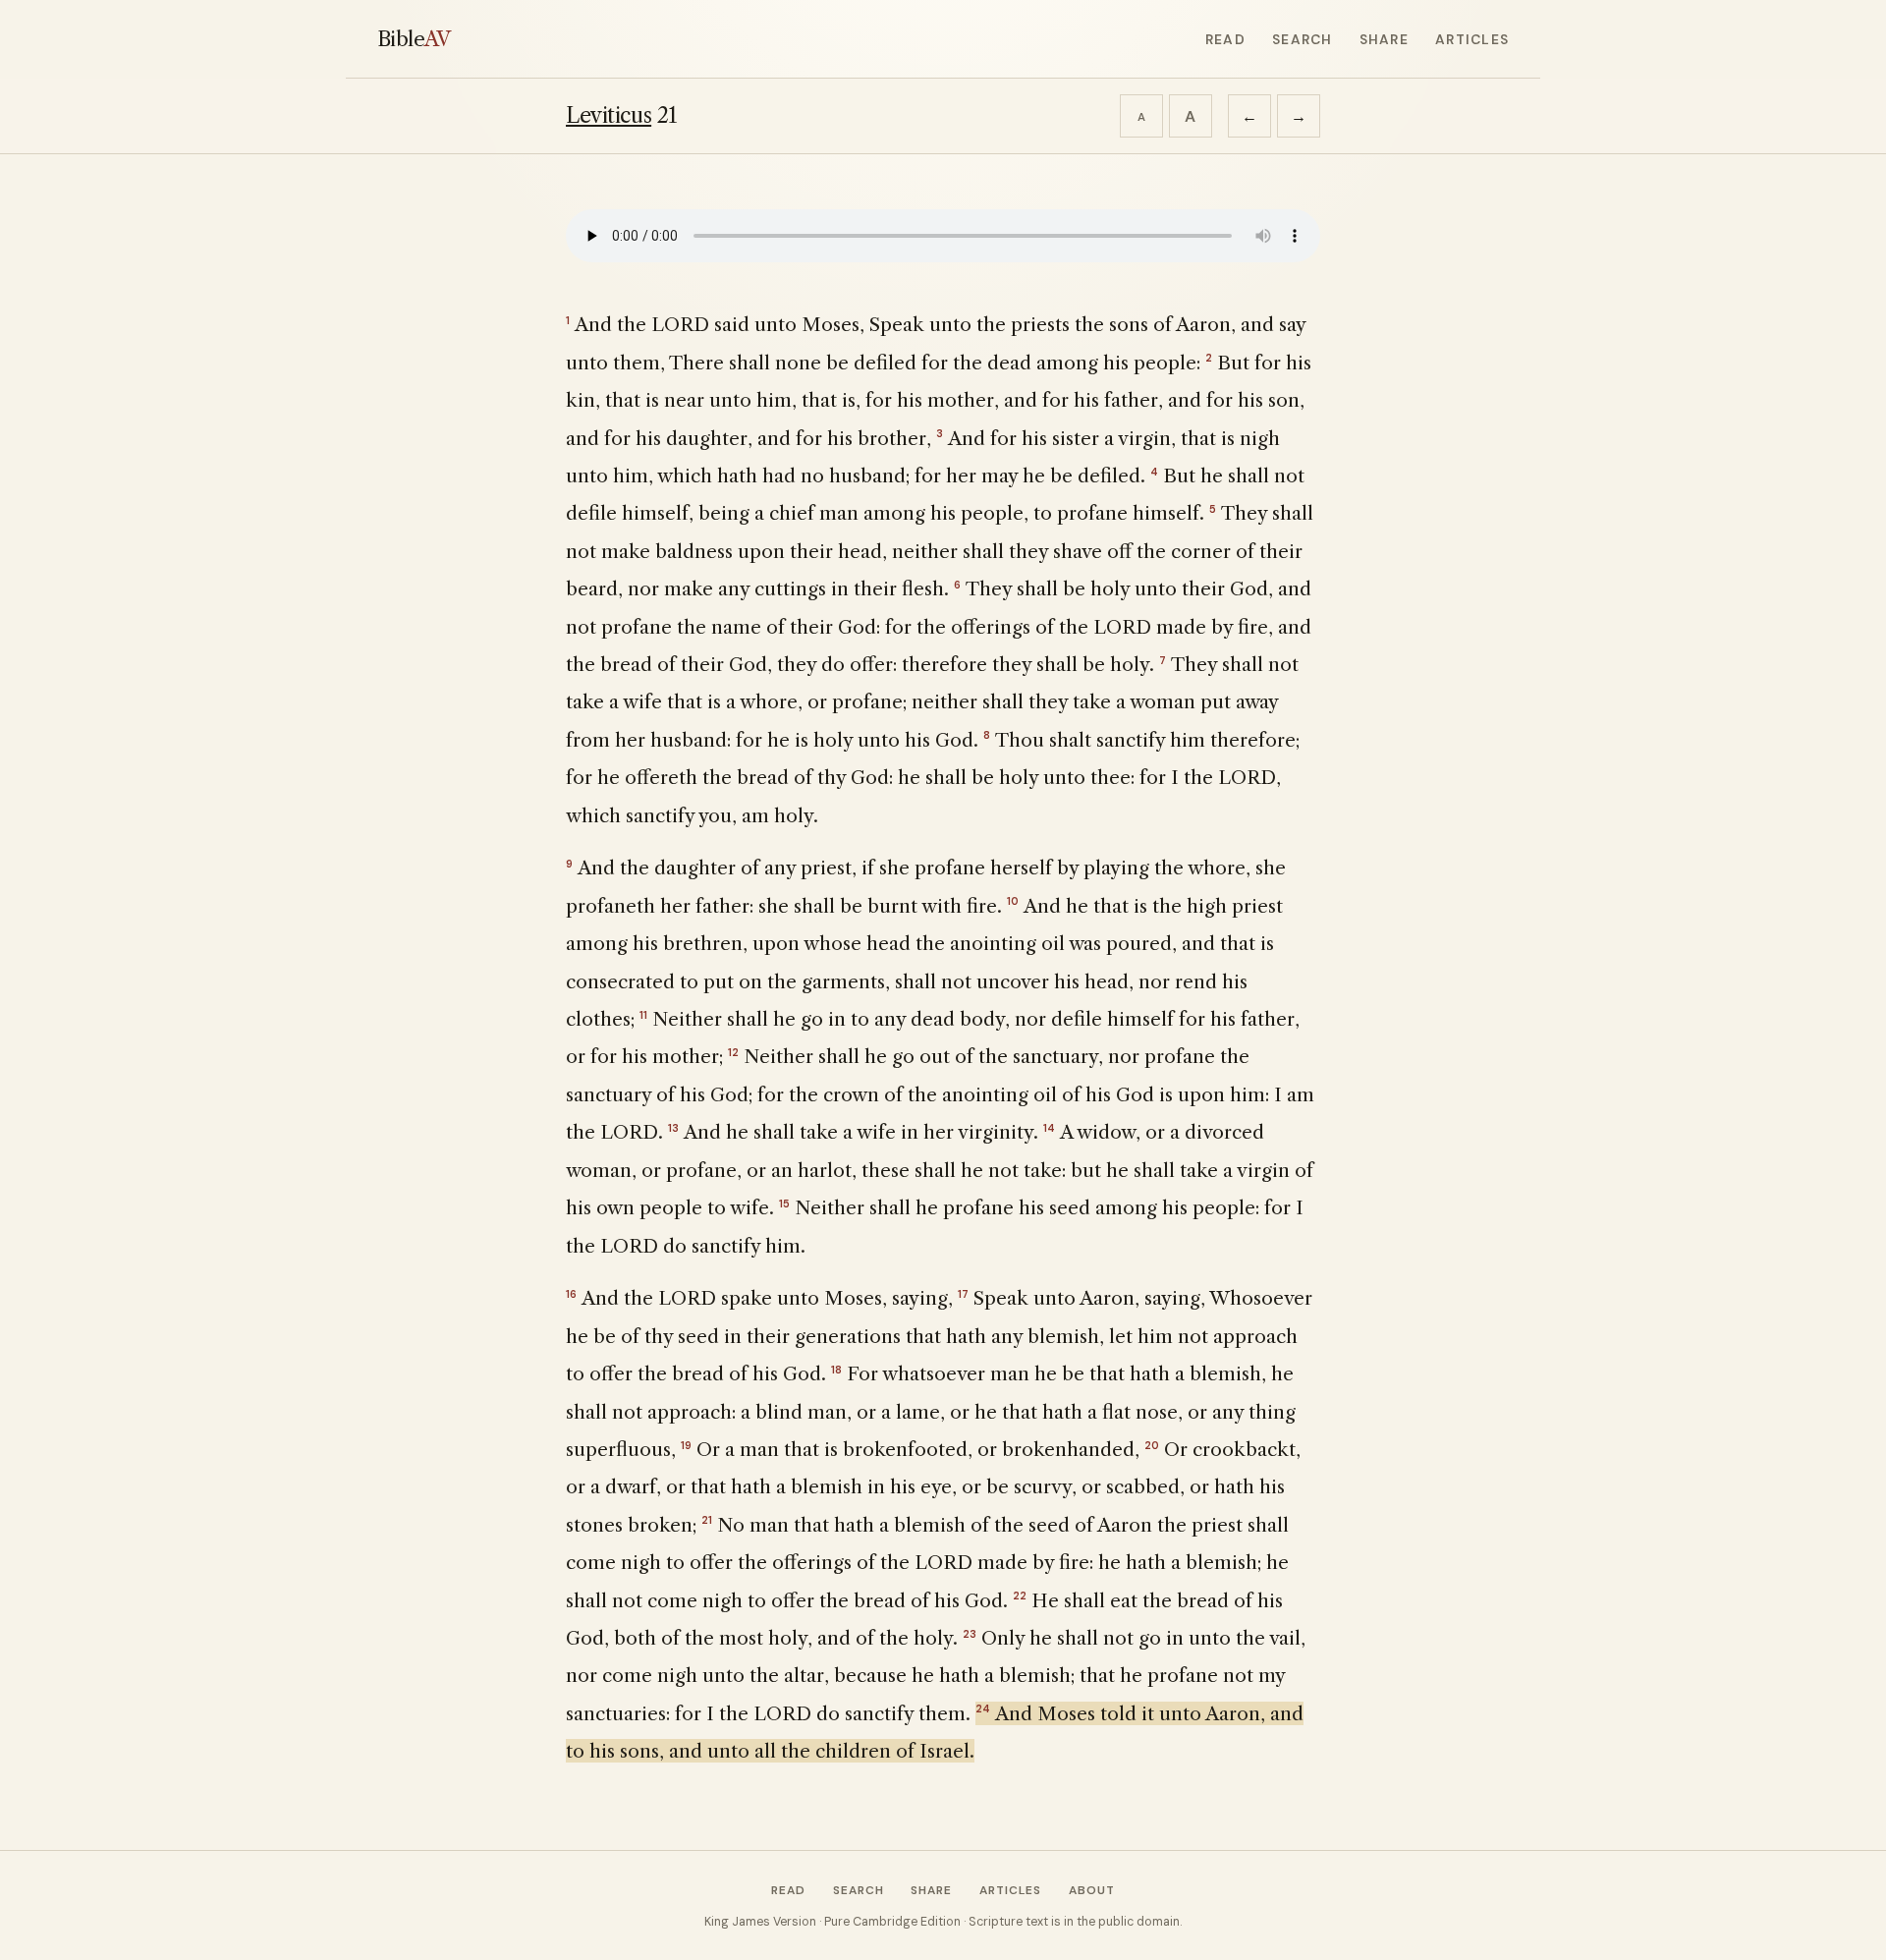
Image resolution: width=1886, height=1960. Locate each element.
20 (1152, 1445)
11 (643, 1015)
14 (1049, 1128)
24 (983, 1708)
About (1092, 1890)
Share (1384, 39)
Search (1302, 39)
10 (1013, 901)
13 (673, 1128)
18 (836, 1370)
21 (707, 1520)
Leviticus (609, 115)
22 (1020, 1596)
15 (784, 1204)
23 (970, 1634)
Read (1225, 39)
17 (963, 1294)
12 (733, 1052)
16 (571, 1294)
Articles (1472, 39)
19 (686, 1445)
